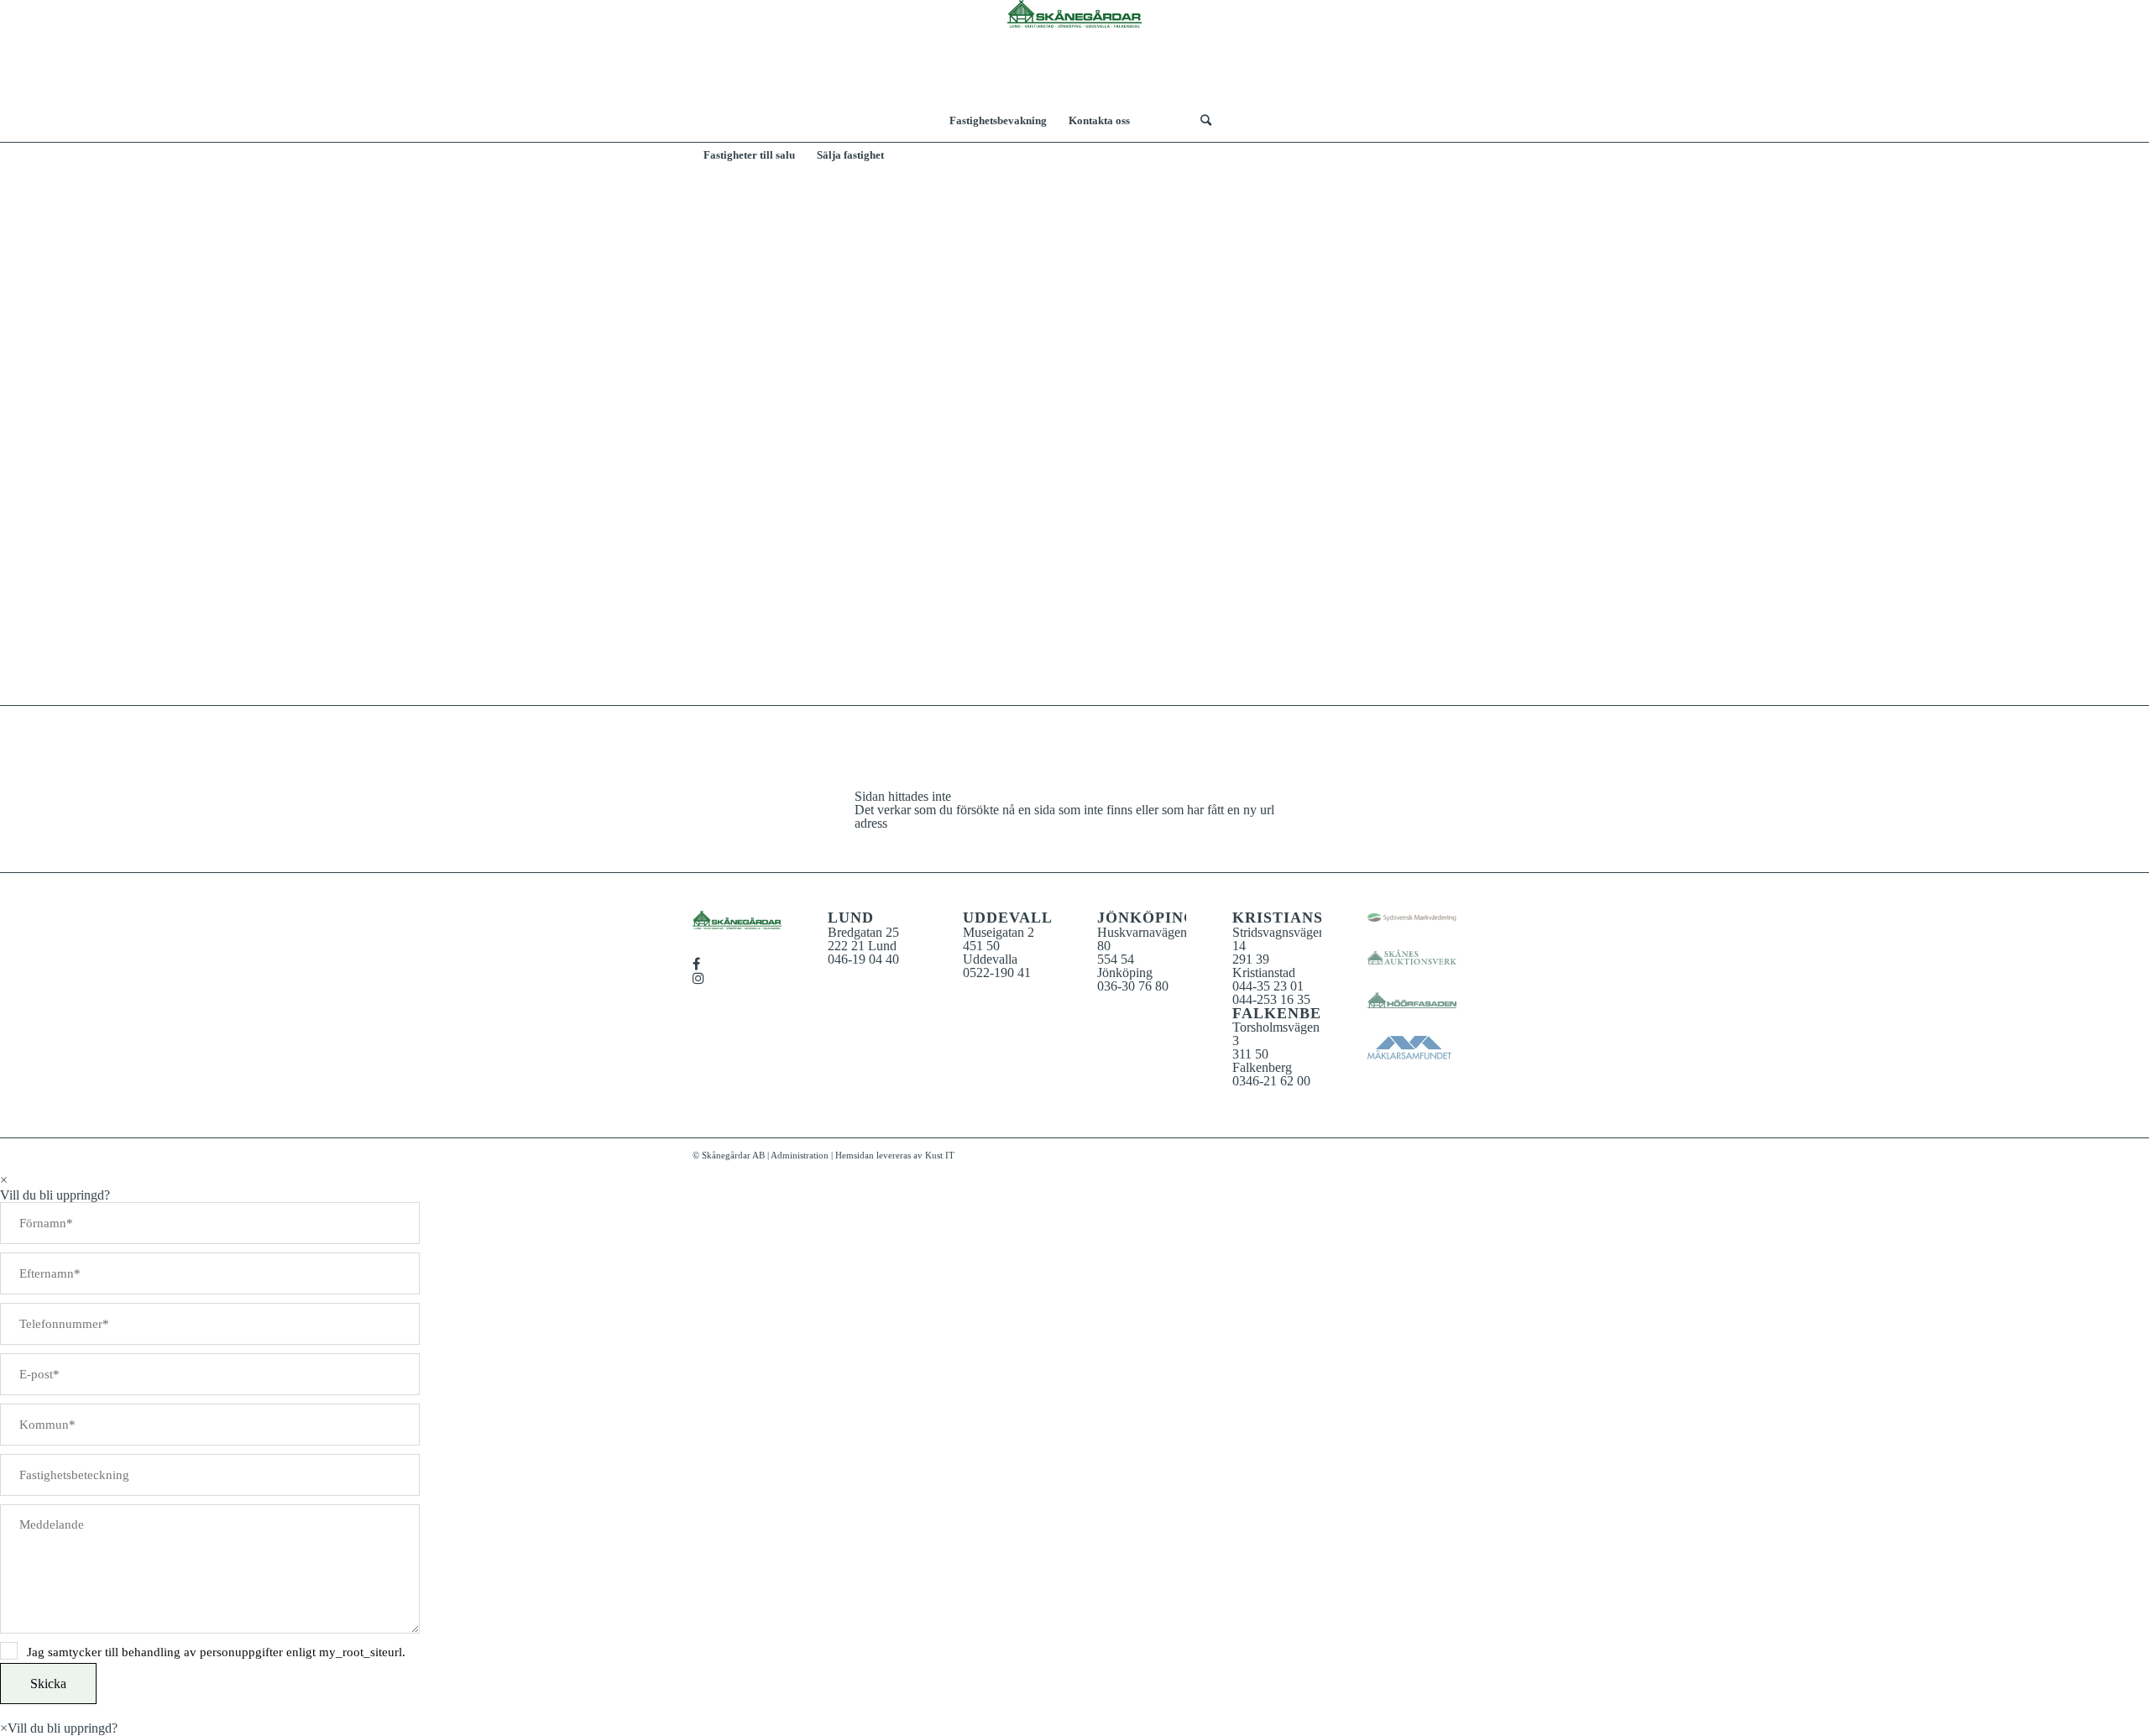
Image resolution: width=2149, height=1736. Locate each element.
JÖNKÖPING (1147, 918)
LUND (851, 918)
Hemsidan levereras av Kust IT (895, 1155)
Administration (800, 1155)
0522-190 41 (997, 973)
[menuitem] (998, 121)
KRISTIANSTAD (1294, 918)
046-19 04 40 (863, 959)
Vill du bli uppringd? (63, 1728)
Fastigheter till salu (749, 155)
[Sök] (1200, 121)
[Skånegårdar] (1074, 50)
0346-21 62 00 (1271, 1081)
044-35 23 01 (1268, 986)
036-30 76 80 (1133, 986)
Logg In (1165, 121)
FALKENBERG (1289, 1013)
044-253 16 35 (1271, 999)
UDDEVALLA (1014, 918)
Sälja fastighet (850, 155)
